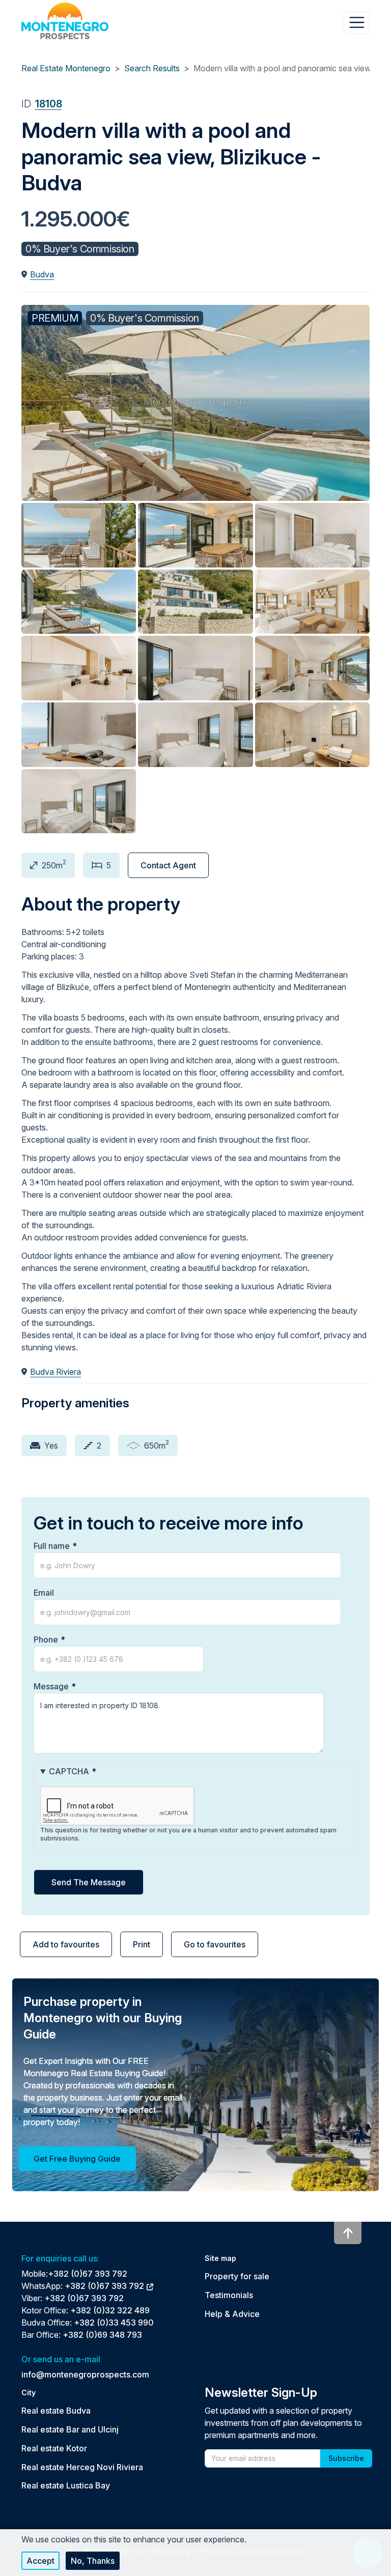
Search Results (152, 68)
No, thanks (93, 2561)
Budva (42, 274)
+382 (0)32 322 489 (110, 2310)
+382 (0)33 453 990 (114, 2323)
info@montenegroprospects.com (85, 2374)
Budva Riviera (55, 1372)
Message (51, 1686)
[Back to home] (65, 21)
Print (142, 1944)
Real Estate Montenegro (66, 68)
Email (44, 1593)
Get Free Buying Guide (77, 2159)
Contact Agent (168, 865)
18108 (49, 104)
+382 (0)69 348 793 (102, 2335)
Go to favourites (215, 1944)
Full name (52, 1546)
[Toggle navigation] (357, 22)
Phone (46, 1639)
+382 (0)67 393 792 (88, 2274)
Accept (40, 2561)
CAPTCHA (69, 1771)
